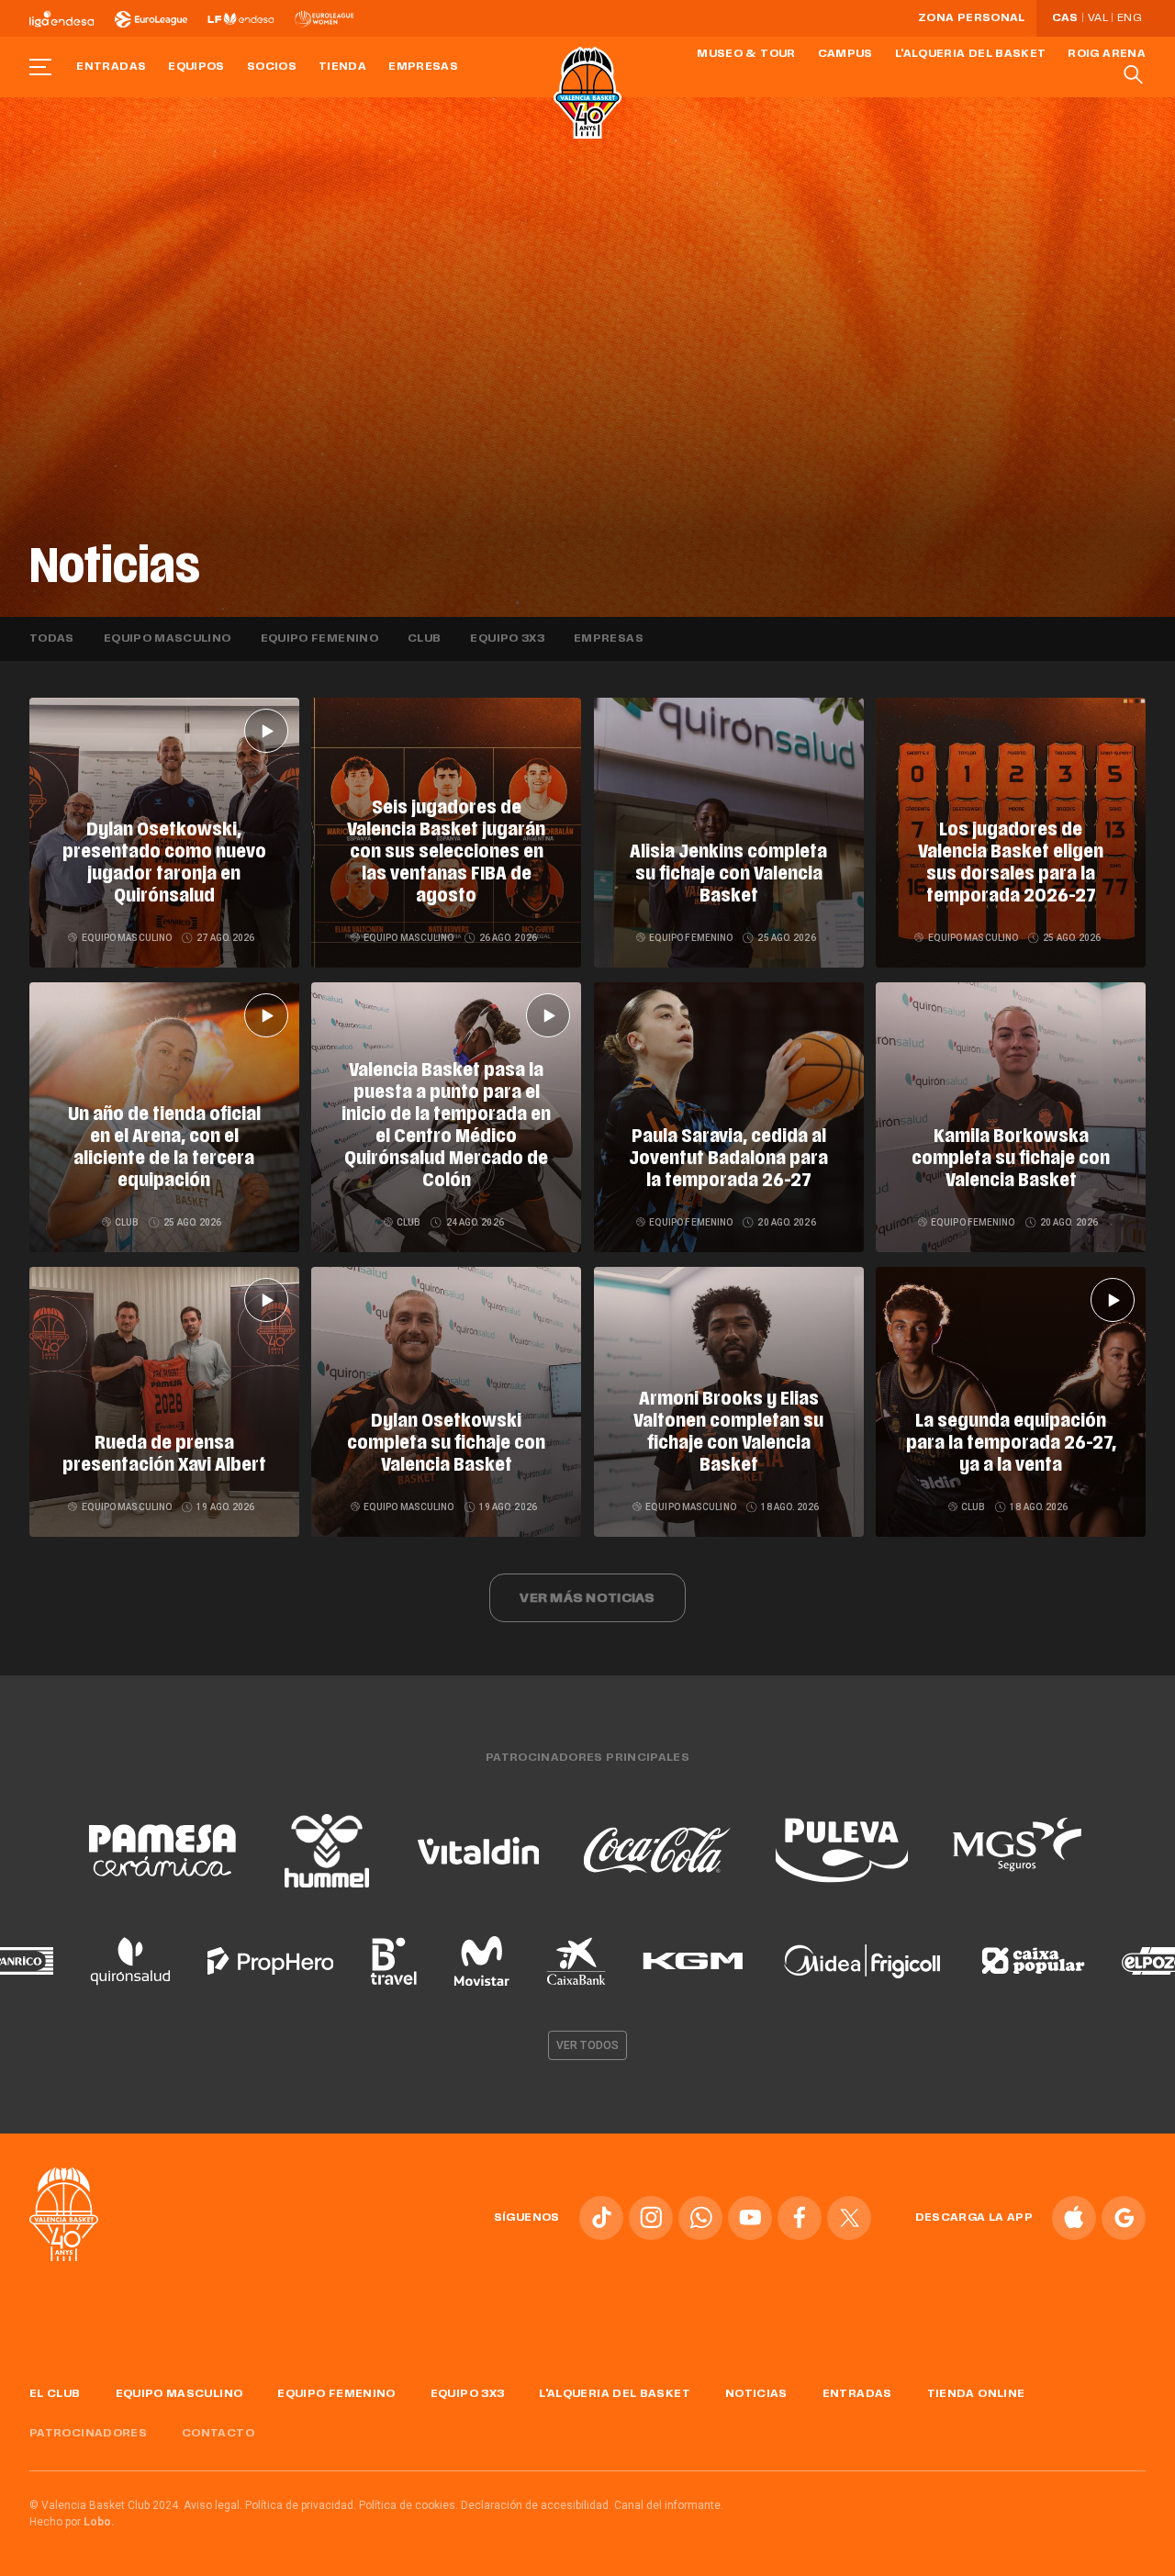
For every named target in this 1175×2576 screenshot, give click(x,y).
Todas (52, 639)
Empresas (423, 67)
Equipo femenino (319, 639)
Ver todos (587, 2045)
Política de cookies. (408, 2505)
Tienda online (976, 2394)
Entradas (111, 67)
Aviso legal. (213, 2505)
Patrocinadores (88, 2434)
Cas (1065, 18)
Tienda (342, 67)
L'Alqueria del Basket (971, 54)
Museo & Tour (746, 54)
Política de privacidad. (301, 2505)
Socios (272, 67)
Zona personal (972, 18)
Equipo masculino (168, 639)
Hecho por (72, 2522)
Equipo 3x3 (507, 639)
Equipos (196, 67)
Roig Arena (1107, 54)
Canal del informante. (669, 2505)
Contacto (218, 2434)
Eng (1129, 18)
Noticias (756, 2394)
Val (1098, 18)
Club (424, 639)
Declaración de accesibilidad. (536, 2505)
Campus (845, 54)
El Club (55, 2394)
